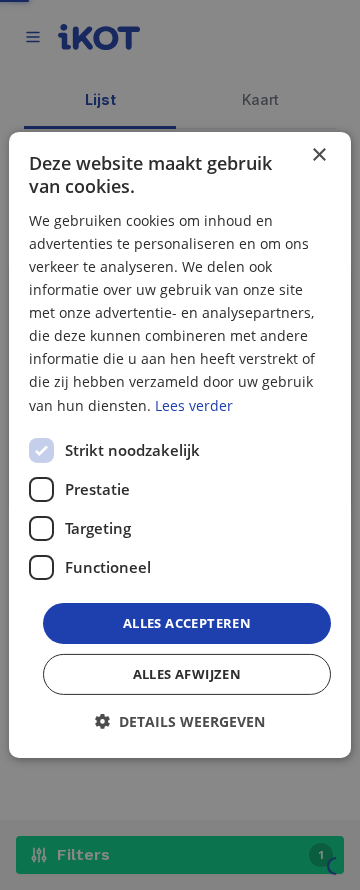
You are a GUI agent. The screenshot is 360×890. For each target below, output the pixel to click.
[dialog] (180, 445)
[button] (180, 721)
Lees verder (194, 404)
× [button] (318, 155)
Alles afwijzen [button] (187, 674)
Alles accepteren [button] (187, 623)
